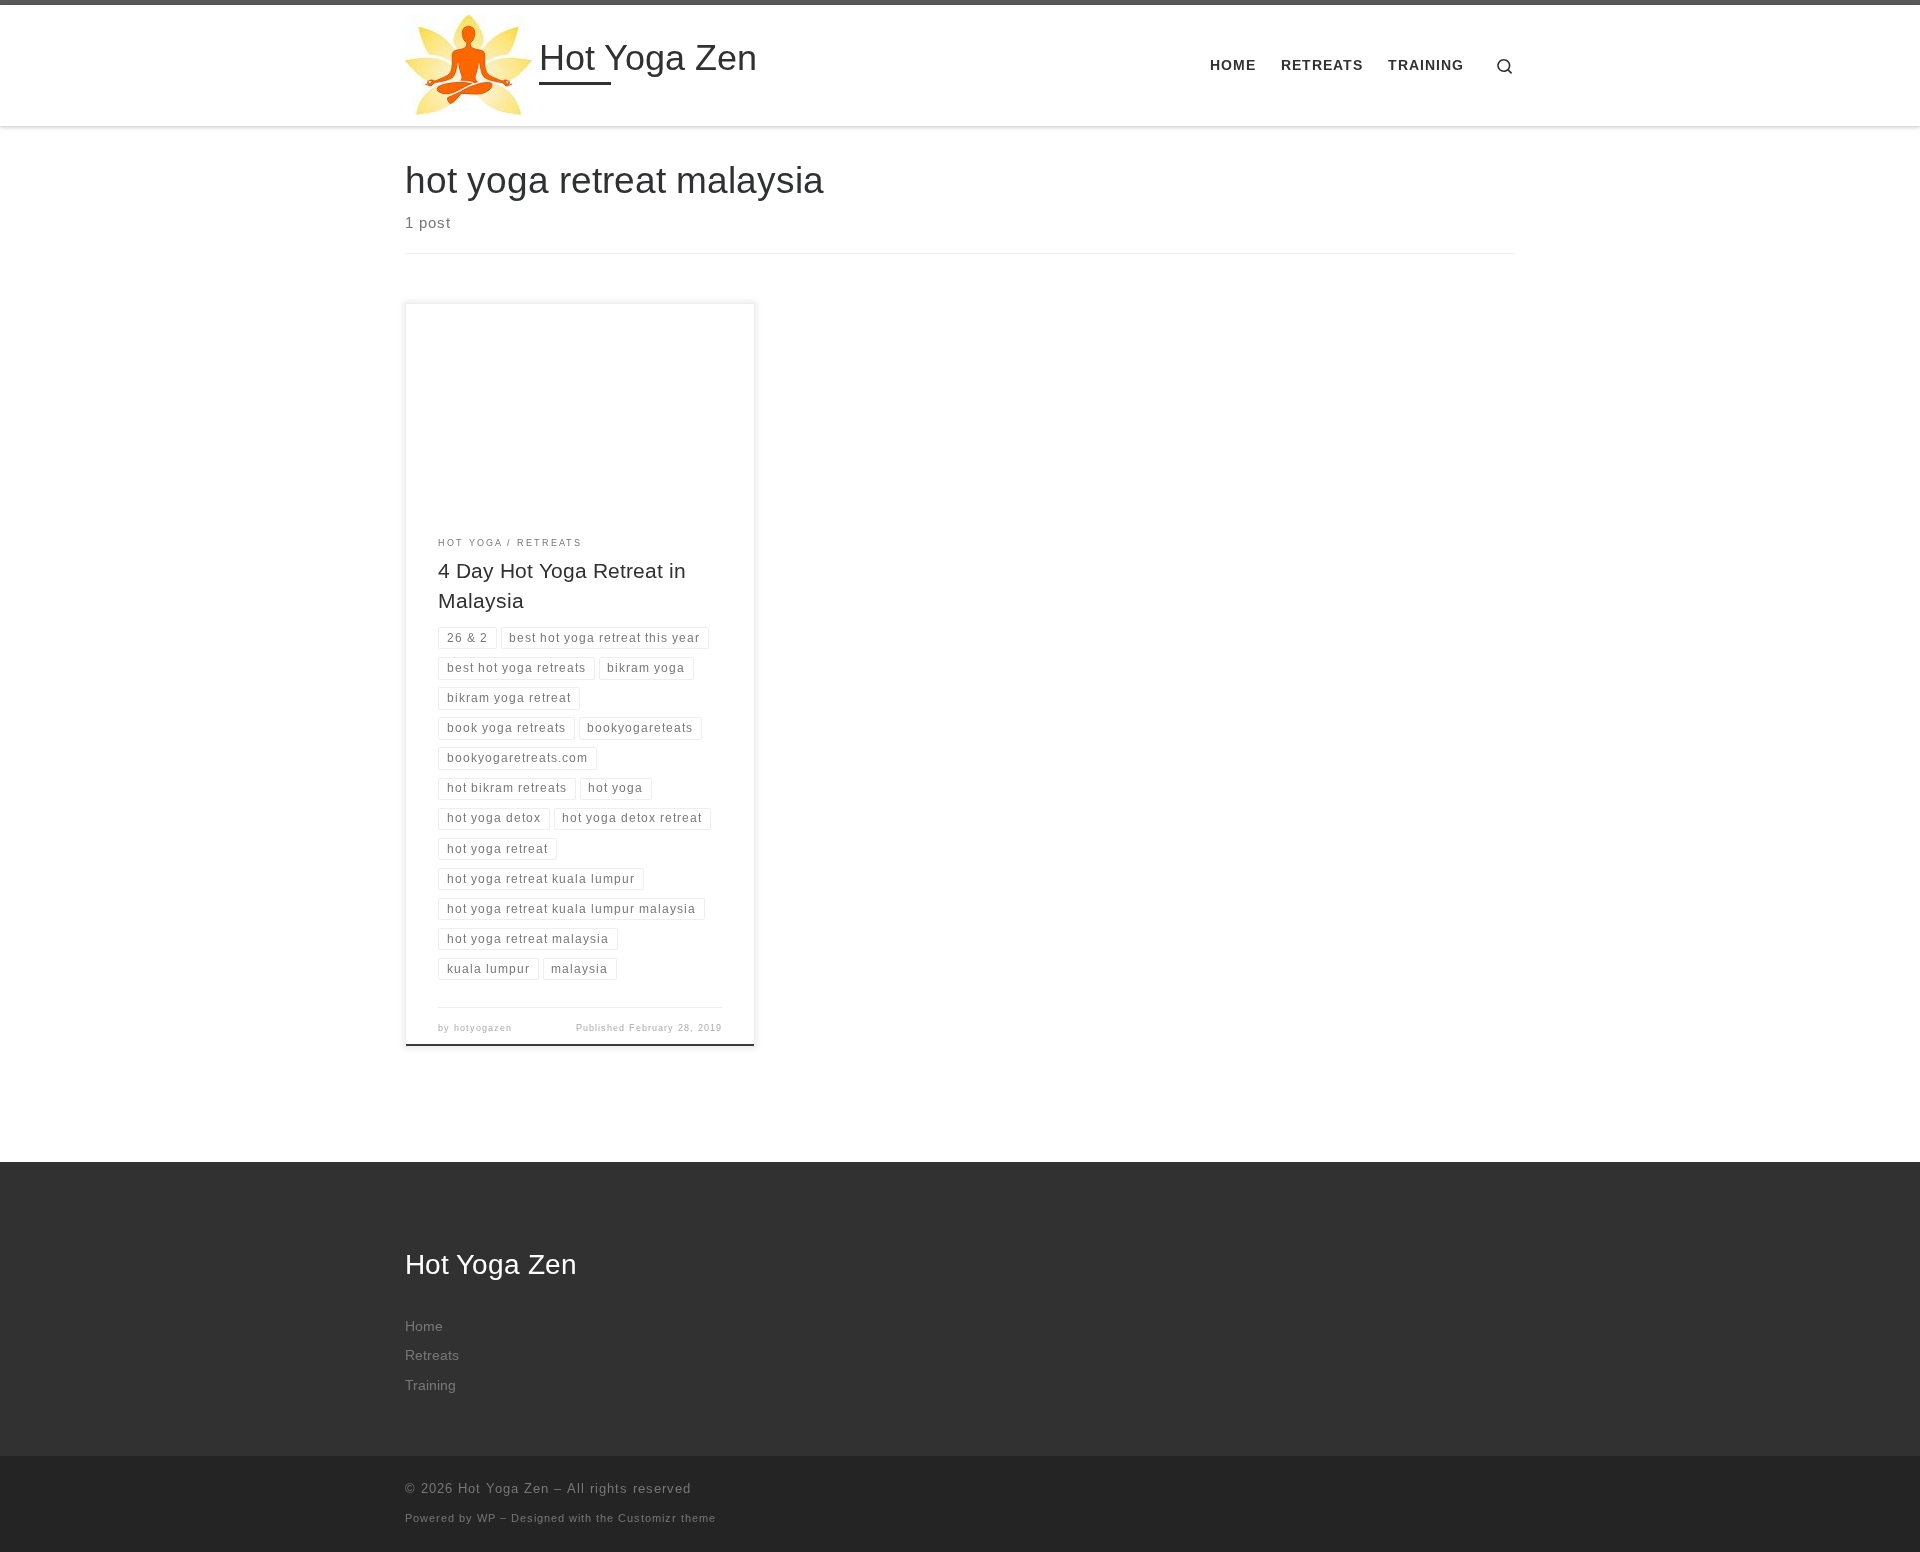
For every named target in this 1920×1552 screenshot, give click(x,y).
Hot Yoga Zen (503, 1488)
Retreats (432, 1355)
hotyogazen (483, 1028)
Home (424, 1326)
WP (486, 1518)
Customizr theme (667, 1518)
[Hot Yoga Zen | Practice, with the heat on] (468, 62)
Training (430, 1385)
